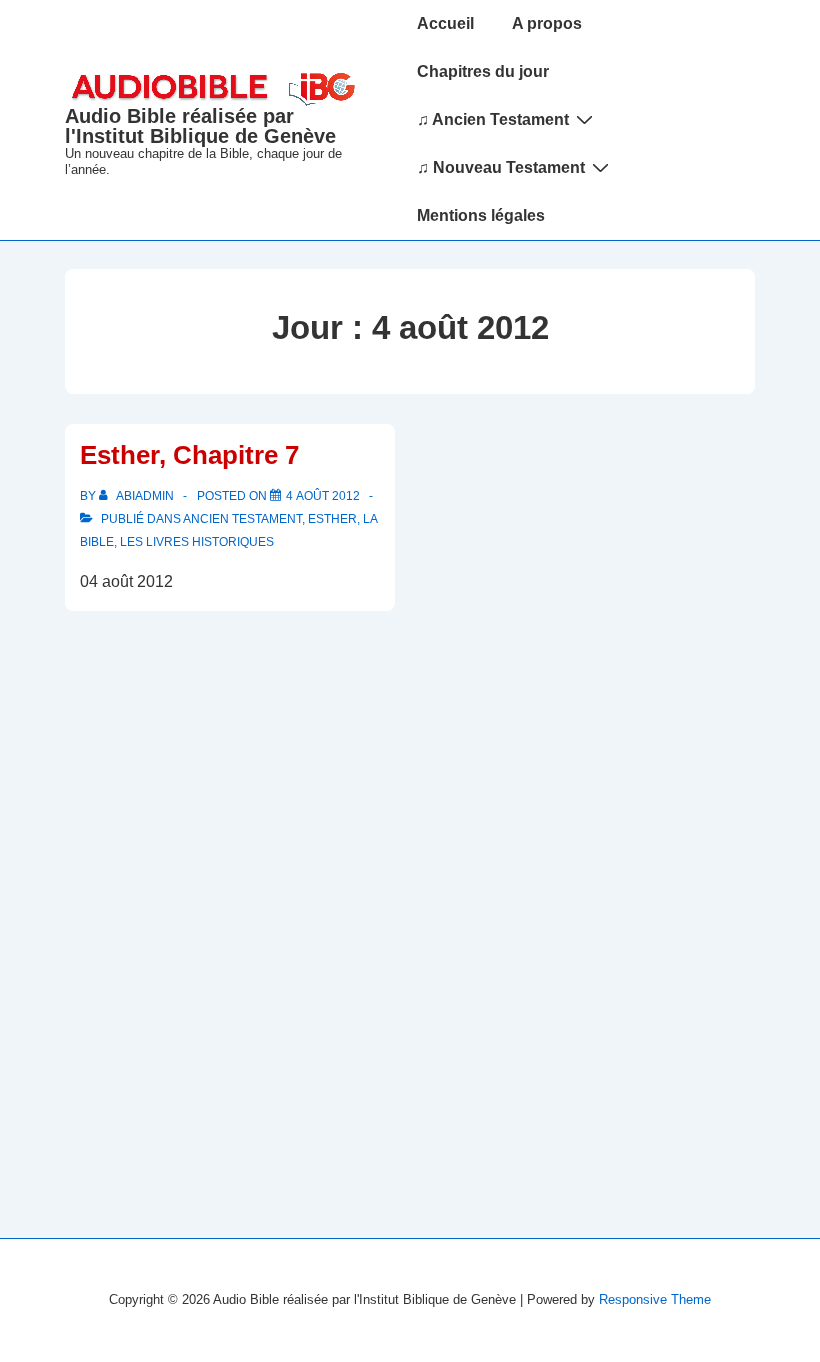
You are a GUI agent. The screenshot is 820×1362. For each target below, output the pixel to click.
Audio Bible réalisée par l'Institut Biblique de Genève (200, 126)
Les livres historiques (197, 542)
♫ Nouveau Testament (501, 167)
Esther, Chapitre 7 (189, 455)
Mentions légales (481, 215)
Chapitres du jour (483, 71)
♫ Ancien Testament (493, 119)
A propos (547, 23)
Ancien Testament (242, 519)
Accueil (445, 23)
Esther (332, 519)
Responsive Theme (655, 1299)
